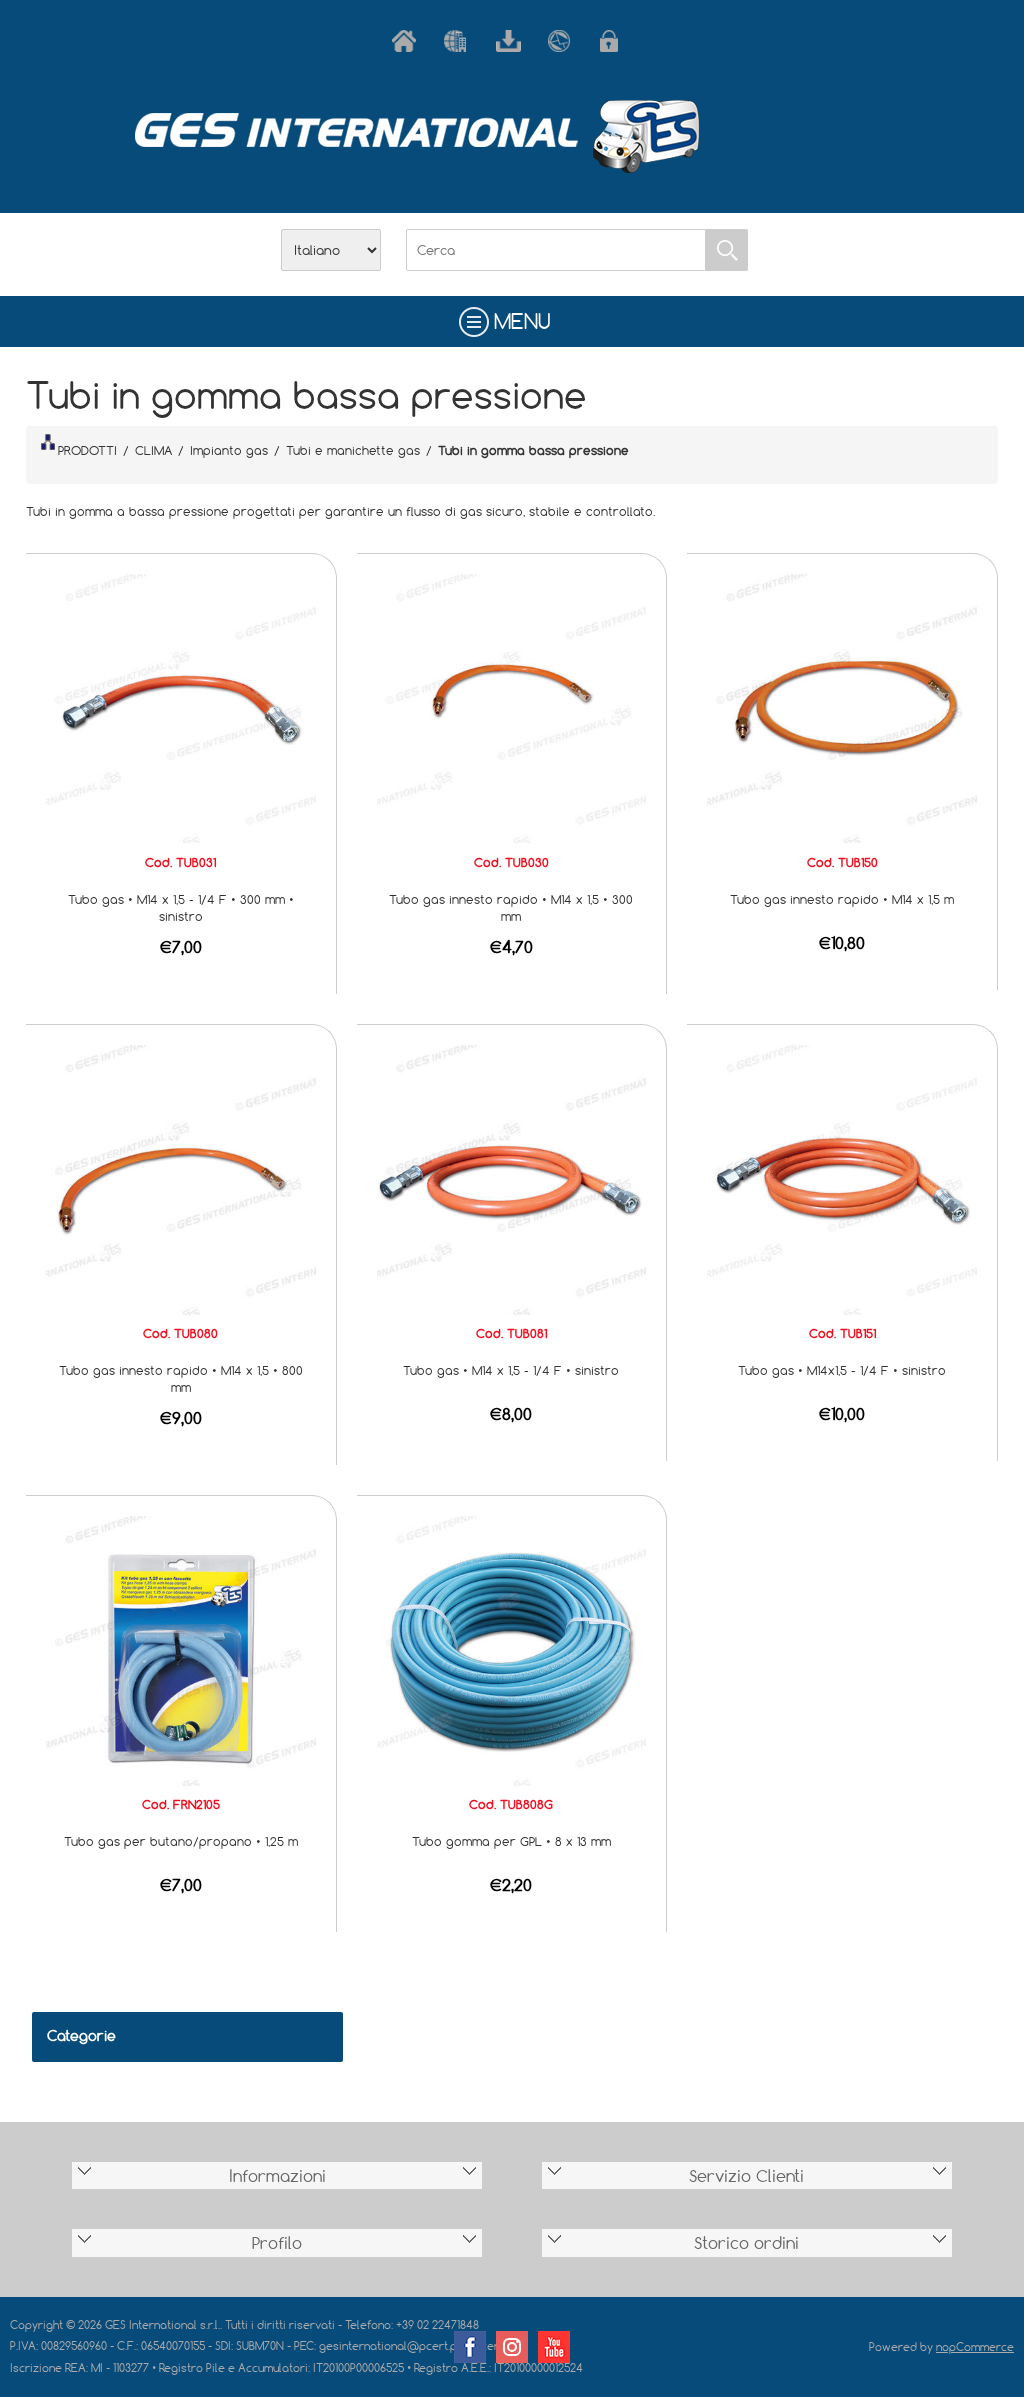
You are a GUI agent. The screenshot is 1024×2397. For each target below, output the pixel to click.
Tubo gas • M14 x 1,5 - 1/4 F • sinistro (511, 1370)
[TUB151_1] (842, 1178)
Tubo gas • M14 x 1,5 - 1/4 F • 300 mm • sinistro (181, 907)
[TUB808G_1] (512, 1649)
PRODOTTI (87, 450)
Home (408, 41)
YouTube (554, 2347)
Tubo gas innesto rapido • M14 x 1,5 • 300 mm (511, 907)
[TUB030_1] (512, 707)
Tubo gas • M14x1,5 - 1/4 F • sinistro (842, 1370)
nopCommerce (975, 2346)
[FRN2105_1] (181, 1649)
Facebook (470, 2347)
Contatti (564, 41)
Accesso (616, 41)
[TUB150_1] (842, 707)
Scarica (512, 41)
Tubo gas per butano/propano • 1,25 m (181, 1841)
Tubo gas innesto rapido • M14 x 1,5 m (842, 899)
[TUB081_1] (512, 1178)
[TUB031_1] (181, 707)
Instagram (512, 2347)
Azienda (460, 41)
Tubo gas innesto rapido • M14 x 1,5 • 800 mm (181, 1378)
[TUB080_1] (181, 1178)
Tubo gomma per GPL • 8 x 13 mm (511, 1841)
